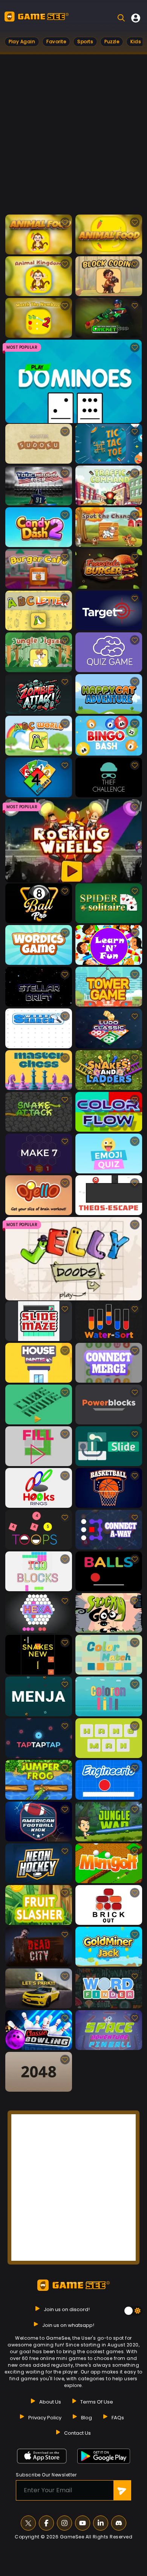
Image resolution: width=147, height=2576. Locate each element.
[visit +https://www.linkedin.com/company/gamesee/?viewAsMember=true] (101, 2523)
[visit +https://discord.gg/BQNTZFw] (119, 2523)
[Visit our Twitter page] (28, 2523)
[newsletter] (122, 2490)
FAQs (118, 2418)
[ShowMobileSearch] (121, 18)
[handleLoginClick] (136, 18)
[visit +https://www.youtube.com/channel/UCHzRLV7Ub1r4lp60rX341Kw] (83, 2523)
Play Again (22, 42)
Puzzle (112, 42)
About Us (50, 2402)
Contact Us (77, 2433)
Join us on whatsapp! (68, 2325)
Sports (85, 42)
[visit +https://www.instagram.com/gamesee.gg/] (64, 2523)
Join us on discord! (67, 2309)
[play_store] (104, 2456)
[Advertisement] (73, 138)
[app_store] (42, 2456)
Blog (87, 2418)
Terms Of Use (97, 2402)
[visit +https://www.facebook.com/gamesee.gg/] (46, 2523)
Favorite (56, 42)
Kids (136, 42)
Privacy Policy (45, 2418)
